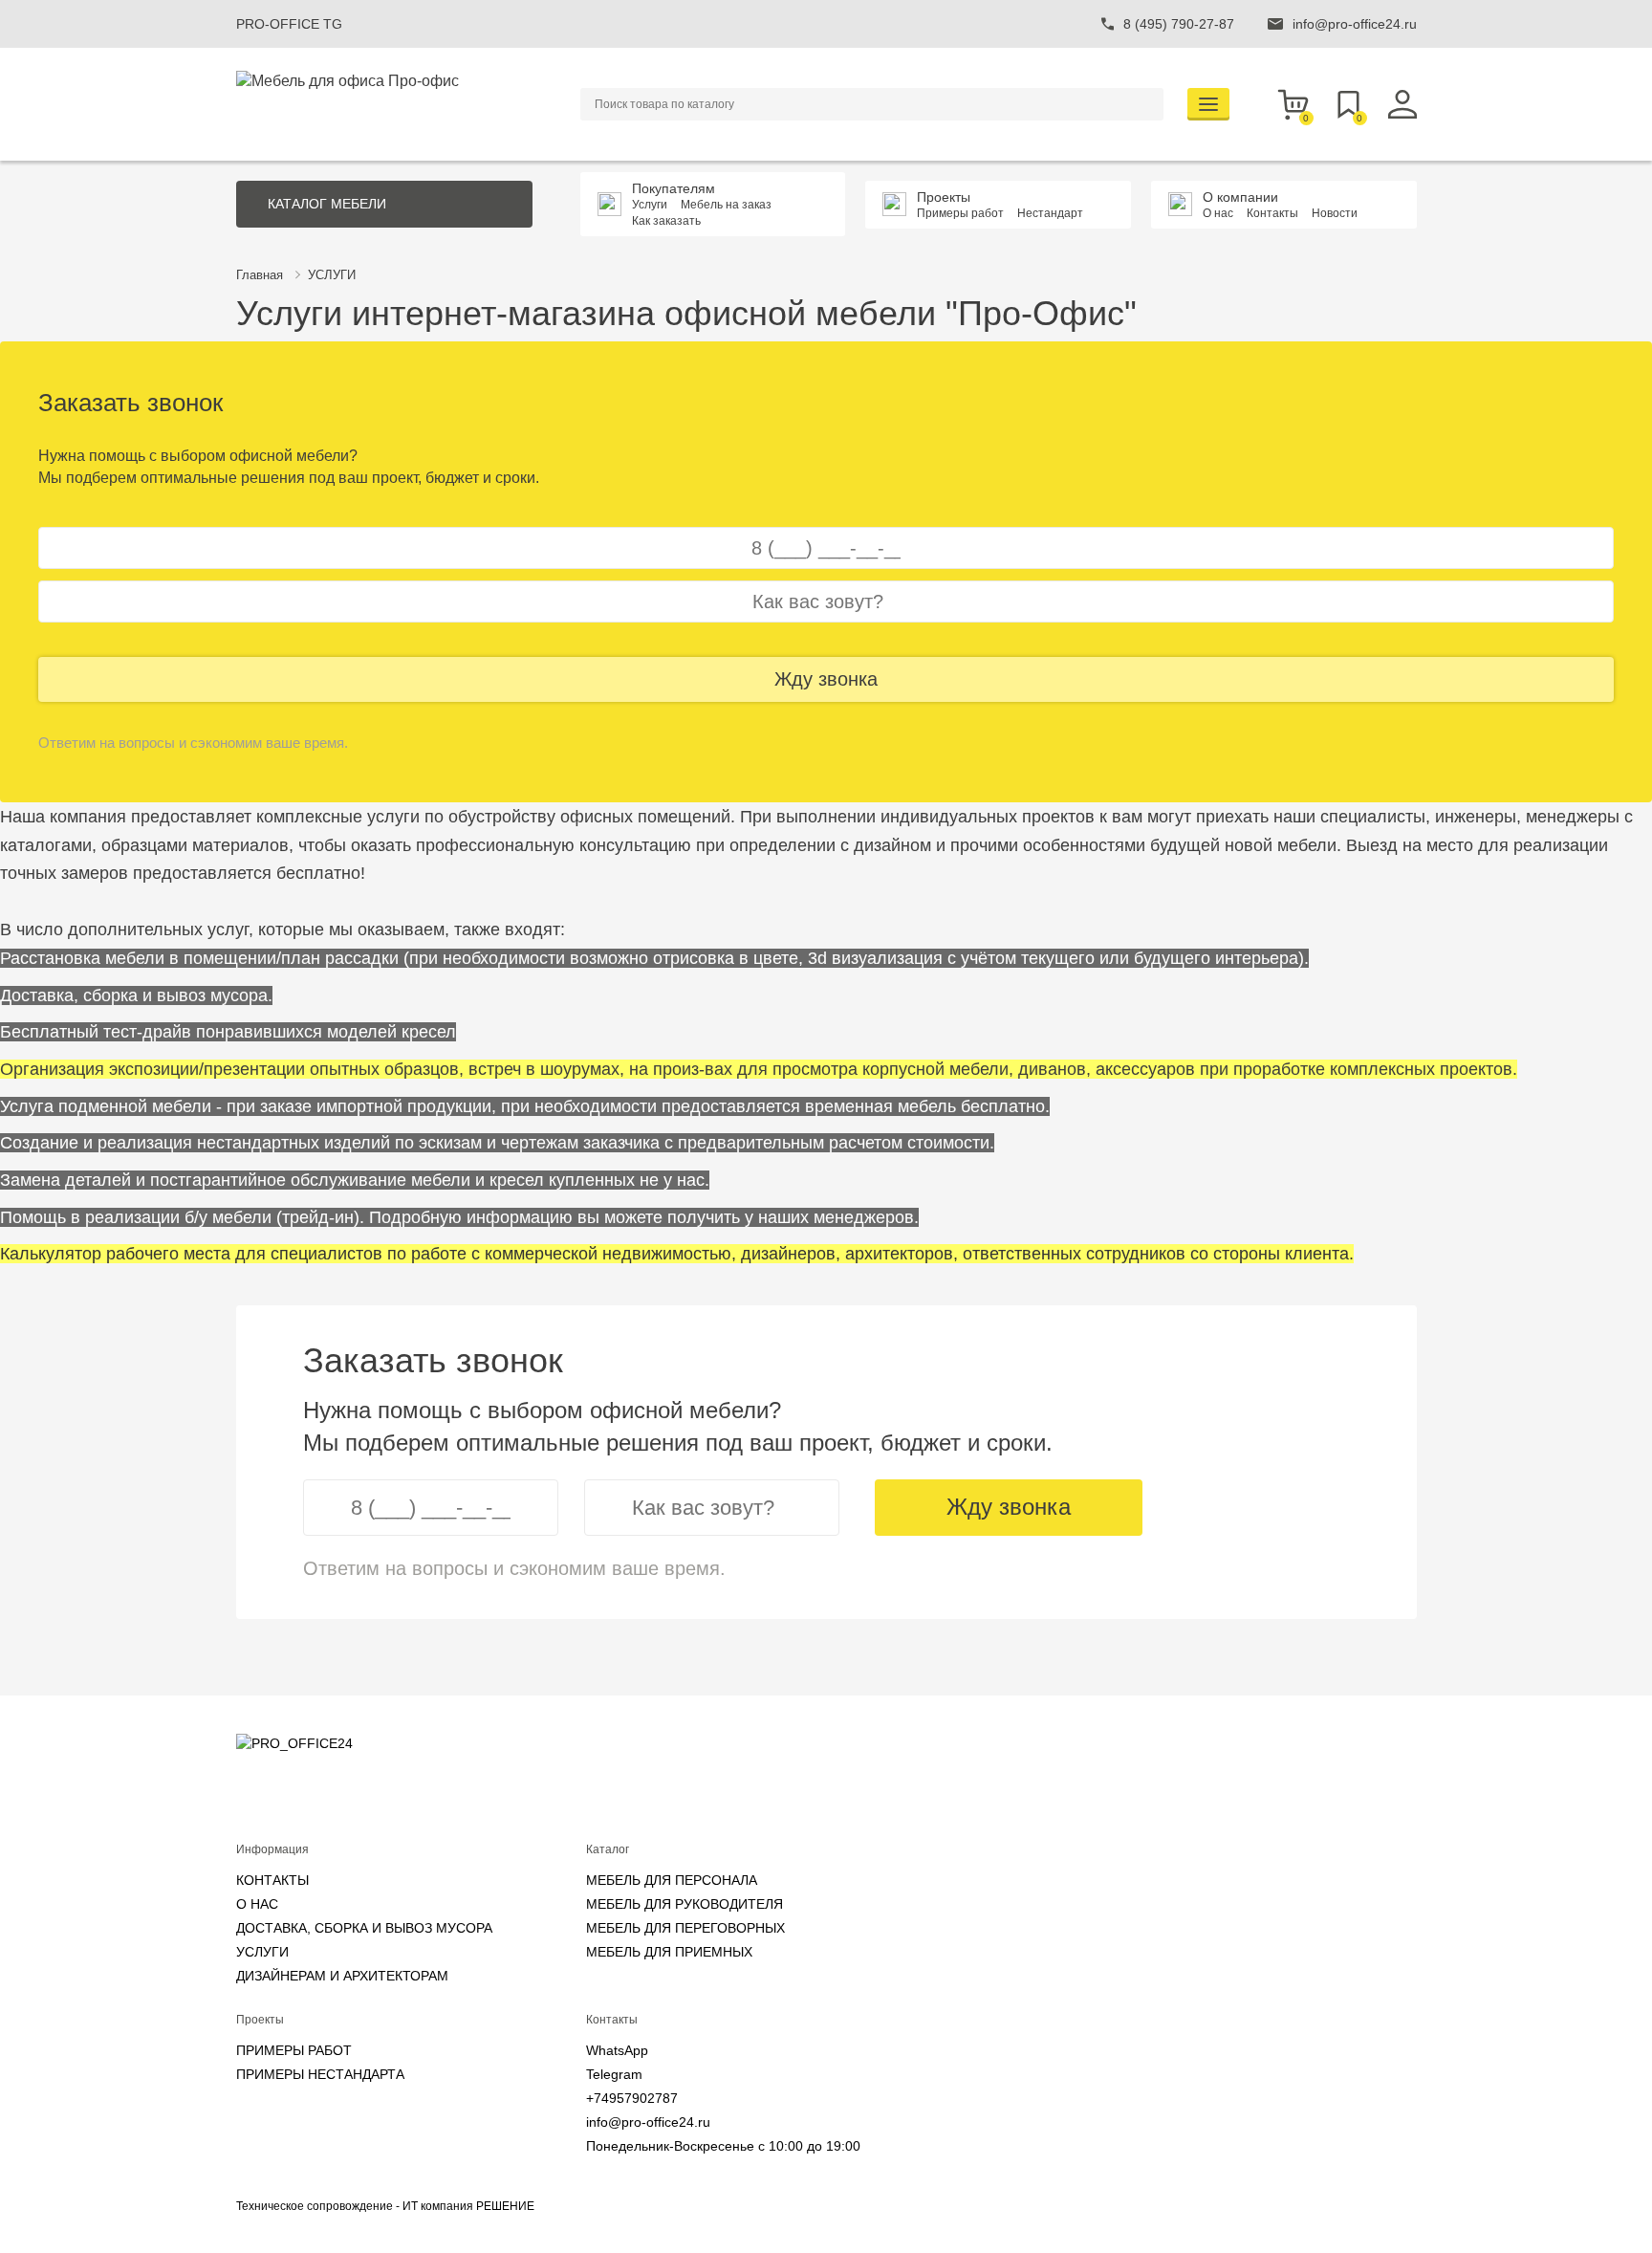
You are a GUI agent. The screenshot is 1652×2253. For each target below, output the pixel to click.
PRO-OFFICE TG (289, 24)
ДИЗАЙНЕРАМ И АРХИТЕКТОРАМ (342, 1976)
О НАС (257, 1904)
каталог (327, 204)
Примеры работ (960, 213)
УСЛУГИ (332, 275)
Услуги (650, 205)
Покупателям (674, 188)
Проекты (944, 197)
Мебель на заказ (726, 205)
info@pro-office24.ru (648, 2122)
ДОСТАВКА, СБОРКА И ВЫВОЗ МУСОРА (364, 1928)
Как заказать (666, 221)
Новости (1335, 213)
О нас (1218, 213)
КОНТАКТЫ (272, 1880)
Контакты (1272, 213)
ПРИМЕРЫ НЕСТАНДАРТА (320, 2074)
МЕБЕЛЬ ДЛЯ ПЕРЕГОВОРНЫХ (685, 1928)
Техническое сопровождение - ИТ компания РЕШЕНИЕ (385, 2206)
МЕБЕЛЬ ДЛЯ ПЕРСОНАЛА (672, 1880)
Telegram (614, 2074)
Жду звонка (826, 679)
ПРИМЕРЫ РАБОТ (294, 2050)
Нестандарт (1050, 213)
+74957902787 (632, 2098)
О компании (1240, 197)
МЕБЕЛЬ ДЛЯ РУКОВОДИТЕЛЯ (685, 1904)
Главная (260, 275)
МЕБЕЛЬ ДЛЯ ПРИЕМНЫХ (669, 1952)
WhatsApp (617, 2050)
